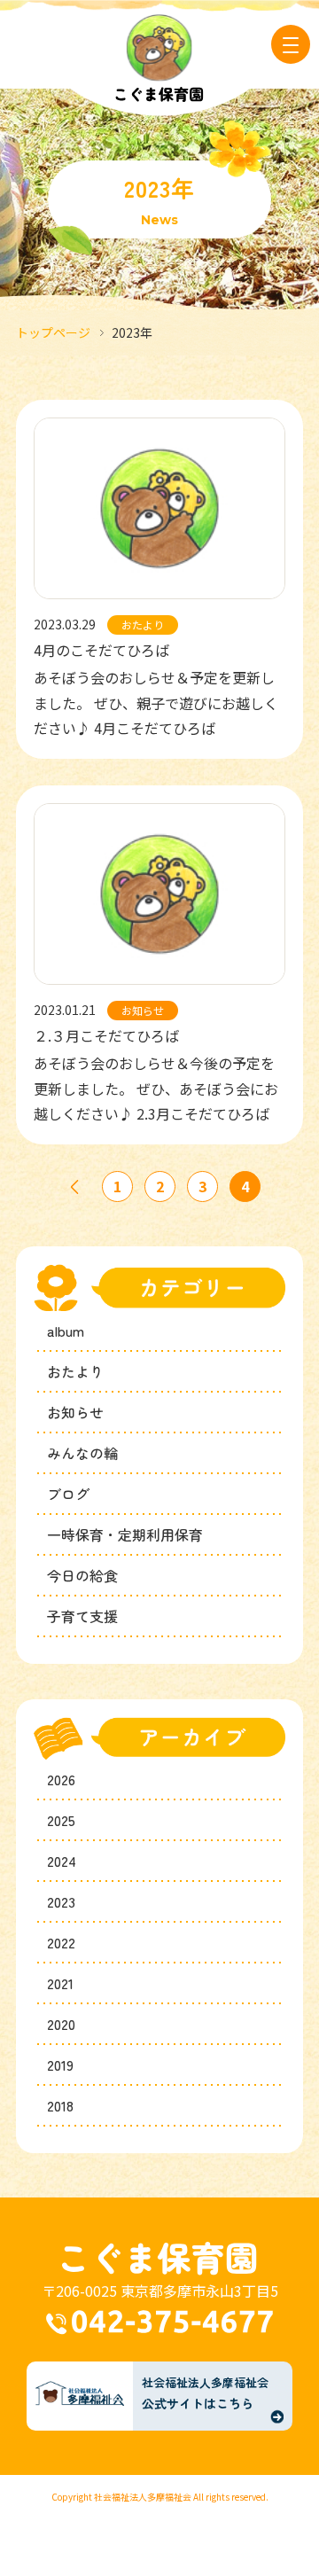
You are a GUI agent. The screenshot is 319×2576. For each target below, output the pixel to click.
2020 (61, 2024)
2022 (61, 1942)
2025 (61, 1820)
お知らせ (75, 1412)
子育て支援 (82, 1616)
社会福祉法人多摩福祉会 (143, 2497)
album (66, 1331)
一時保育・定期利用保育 (125, 1534)
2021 (60, 1983)
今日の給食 (82, 1575)
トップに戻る (249, 2517)
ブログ (68, 1494)
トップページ (53, 332)
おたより (75, 1371)
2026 (61, 1779)
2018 (60, 2105)
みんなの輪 (82, 1453)
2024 (62, 1861)
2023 (61, 1901)
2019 (60, 2065)
